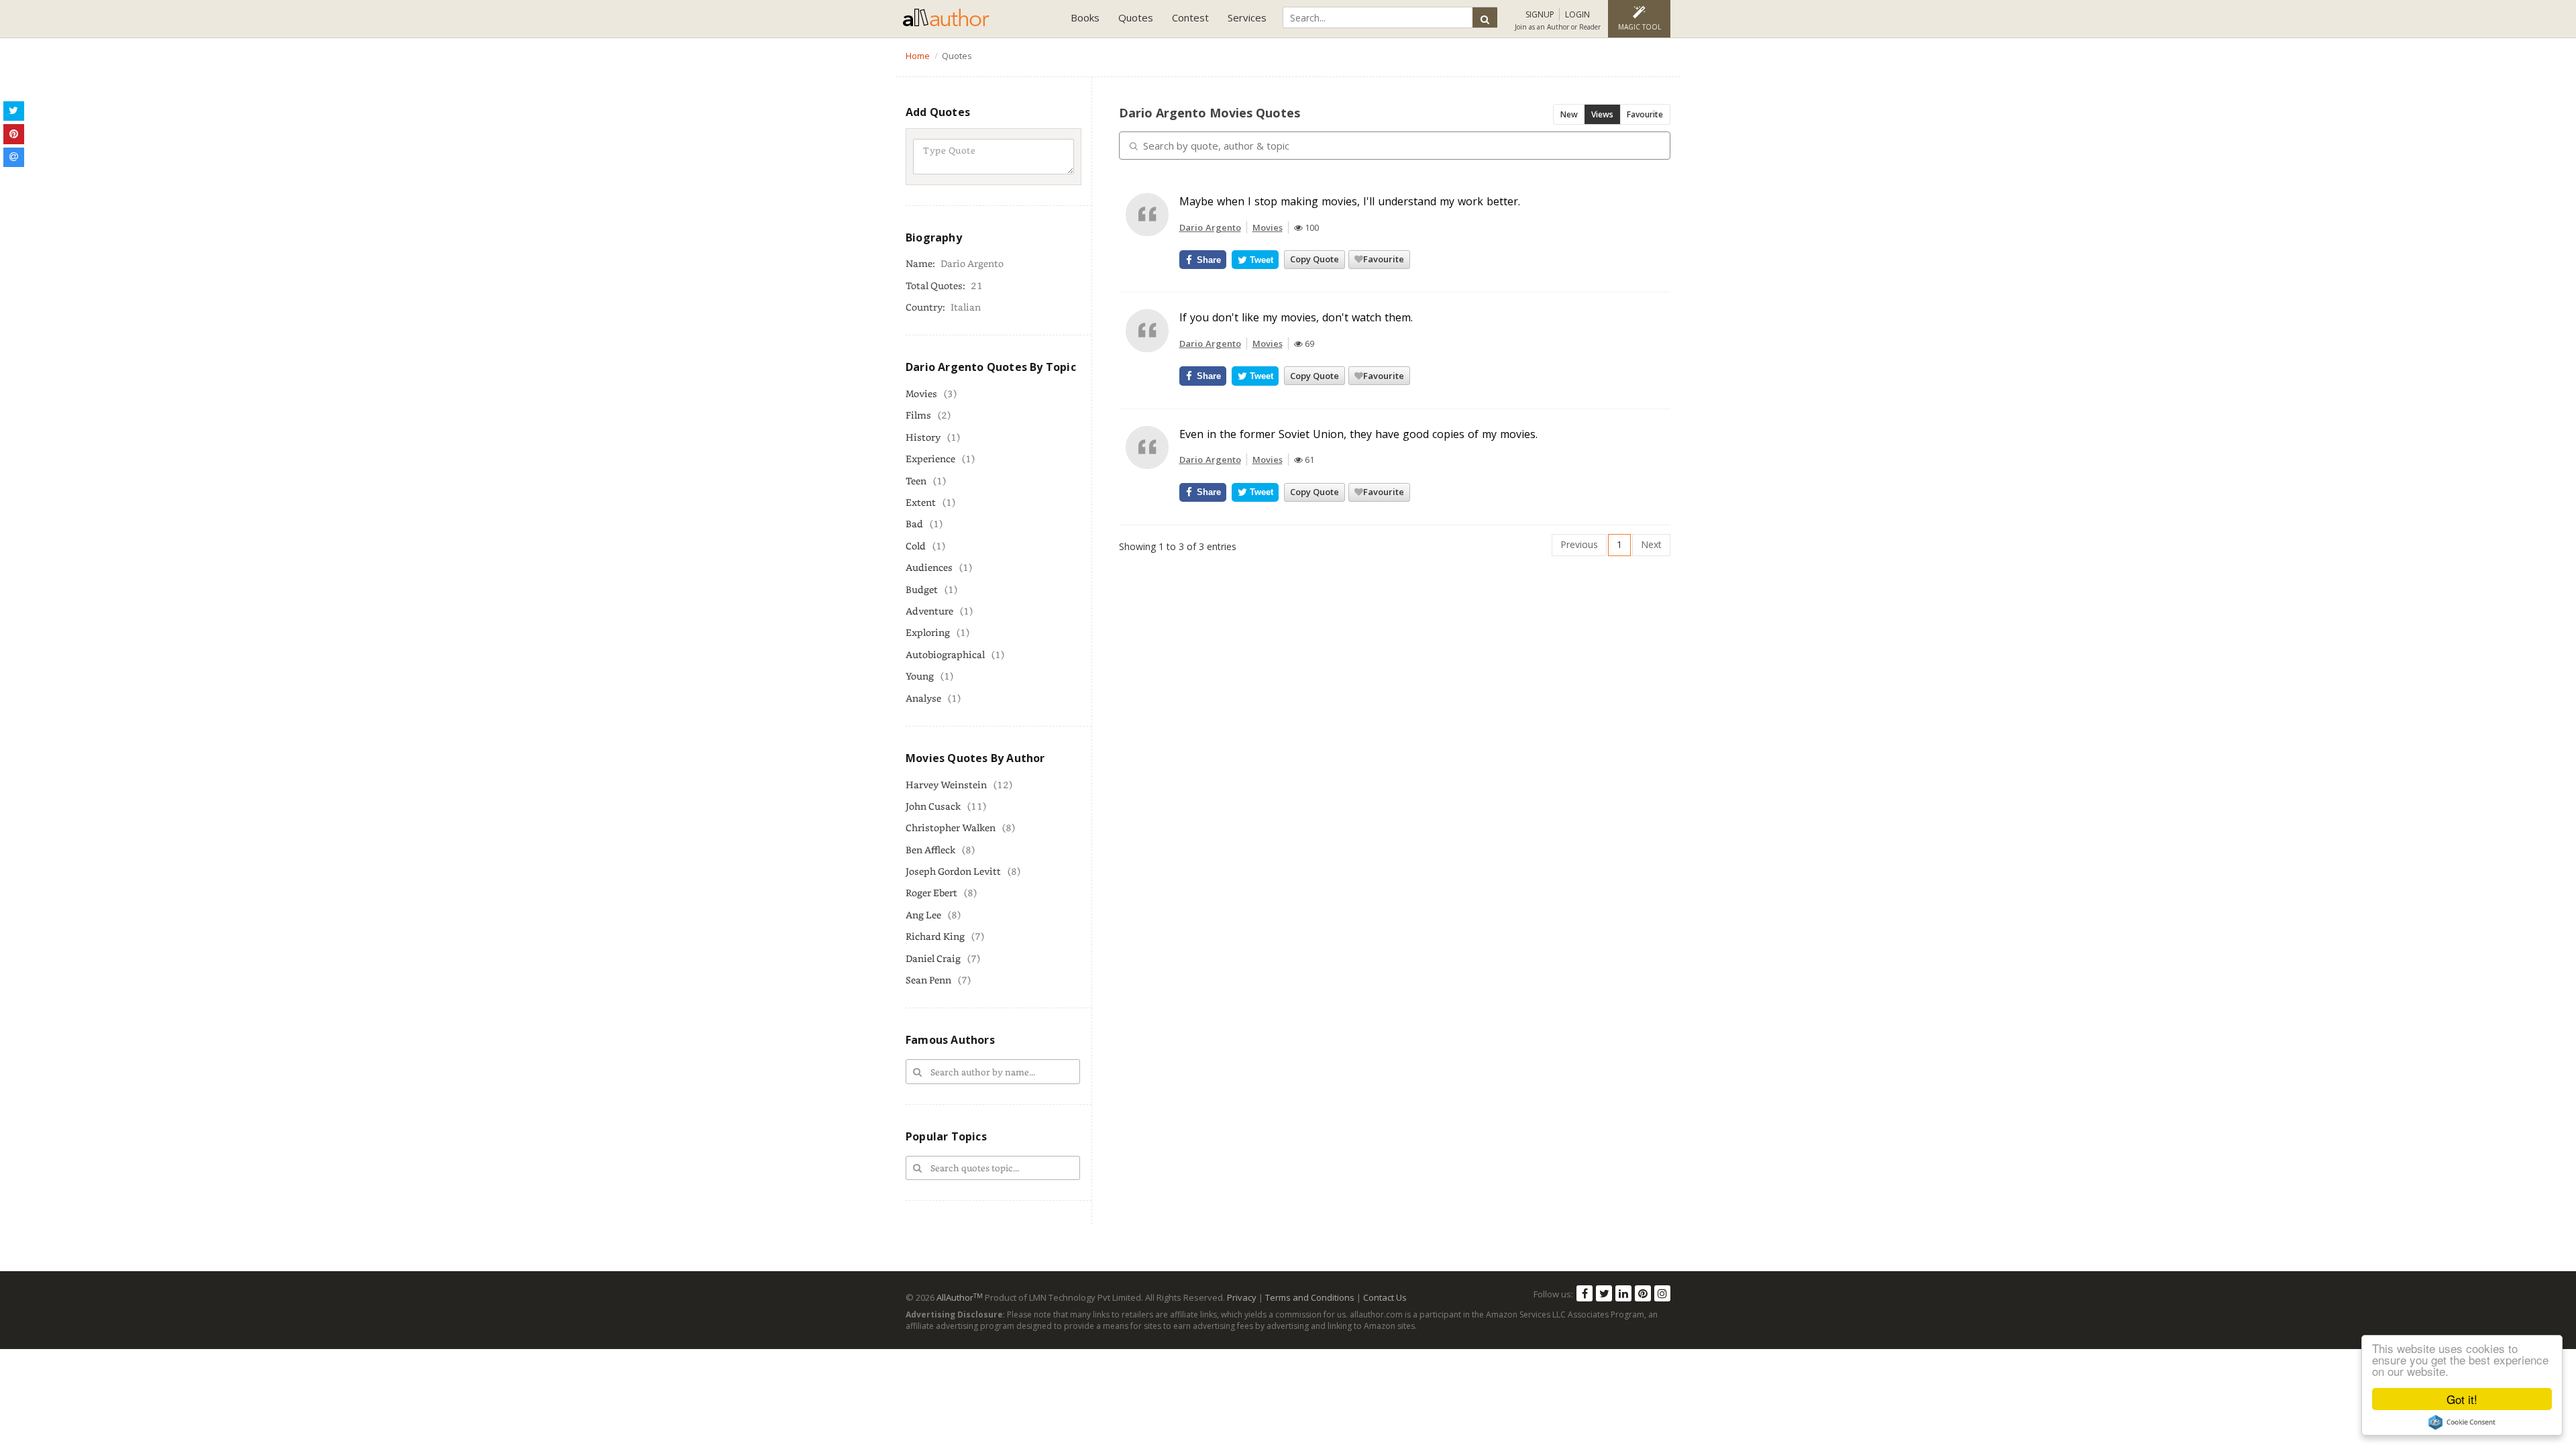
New (1569, 114)
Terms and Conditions (1310, 1297)
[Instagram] (1662, 1293)
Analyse (923, 698)
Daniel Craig (933, 958)
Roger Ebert (931, 893)
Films (918, 415)
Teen (916, 481)
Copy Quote (1314, 259)
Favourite (1645, 114)
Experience (930, 459)
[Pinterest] (1643, 1293)
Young (920, 676)
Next (1651, 544)
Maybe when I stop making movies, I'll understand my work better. (1350, 201)
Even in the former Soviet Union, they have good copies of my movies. (1358, 434)
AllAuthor (960, 1297)
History (923, 437)
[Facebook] (1585, 1293)
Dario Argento (1210, 227)
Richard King (935, 936)
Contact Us (1385, 1297)
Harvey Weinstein (946, 785)
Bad (914, 524)
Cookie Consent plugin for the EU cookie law (2462, 1422)
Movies (921, 393)
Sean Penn (928, 980)
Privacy (1242, 1297)
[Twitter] (1604, 1293)
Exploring (928, 632)
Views (1602, 114)
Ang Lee (923, 915)
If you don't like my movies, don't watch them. (1296, 317)
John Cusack (933, 806)
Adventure (929, 611)
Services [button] (1247, 17)
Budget (922, 589)
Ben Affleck (930, 850)
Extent (921, 502)
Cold (916, 546)
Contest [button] (1190, 17)
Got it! (2462, 1399)
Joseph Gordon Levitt (953, 871)
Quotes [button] (1136, 17)
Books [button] (1085, 17)
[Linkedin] (1623, 1293)
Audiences (929, 567)
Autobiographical (945, 654)
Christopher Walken (951, 827)
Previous (1579, 544)
